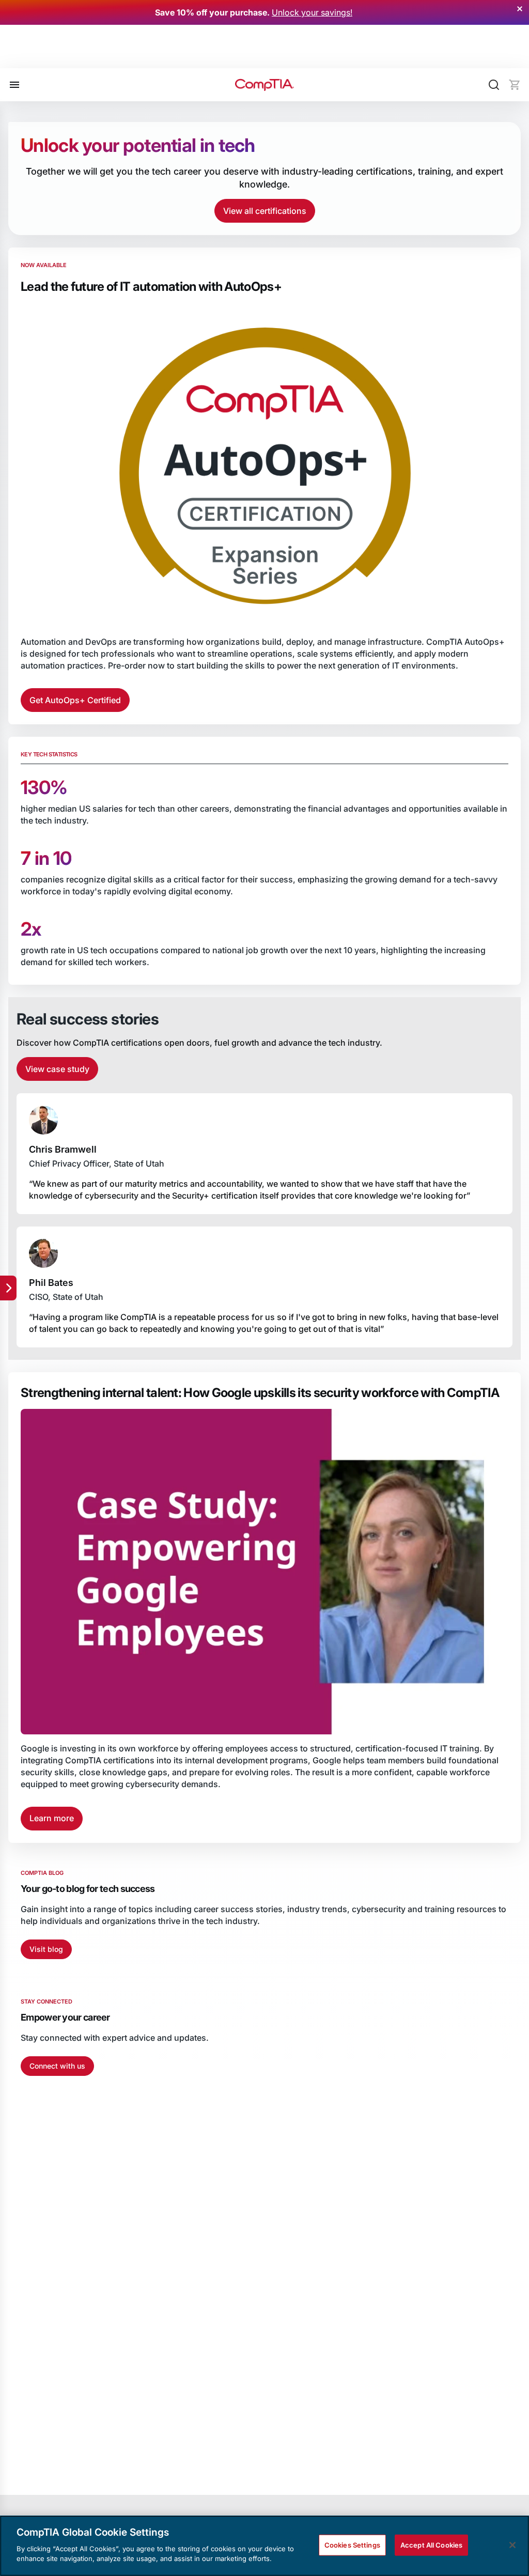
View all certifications (265, 211)
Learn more (52, 1818)
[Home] (264, 85)
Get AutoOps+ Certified (75, 700)
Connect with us (57, 2066)
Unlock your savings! (312, 12)
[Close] (512, 2545)
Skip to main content (52, 53)
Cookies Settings (352, 2544)
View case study (57, 1069)
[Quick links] (8, 1288)
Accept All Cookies (431, 2544)
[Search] (494, 85)
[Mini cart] (515, 85)
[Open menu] (14, 85)
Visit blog (46, 1949)
